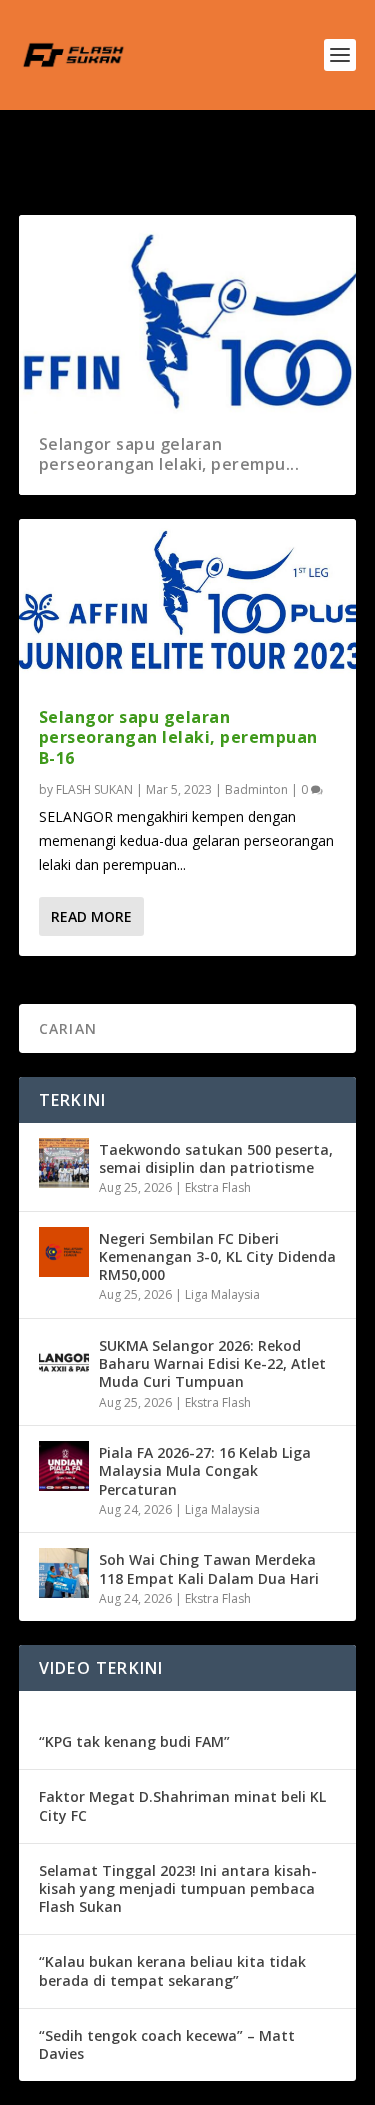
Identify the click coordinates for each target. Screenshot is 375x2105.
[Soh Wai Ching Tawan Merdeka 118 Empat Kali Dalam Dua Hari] (64, 1573)
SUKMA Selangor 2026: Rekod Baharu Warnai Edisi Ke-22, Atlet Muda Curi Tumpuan (212, 1363)
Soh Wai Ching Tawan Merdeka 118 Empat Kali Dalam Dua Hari (209, 1568)
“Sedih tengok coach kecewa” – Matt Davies (167, 2044)
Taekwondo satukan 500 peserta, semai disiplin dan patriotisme (216, 1158)
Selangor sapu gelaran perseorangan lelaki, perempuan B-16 (178, 738)
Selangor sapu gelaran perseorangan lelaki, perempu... (169, 454)
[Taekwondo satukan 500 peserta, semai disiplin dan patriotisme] (64, 1163)
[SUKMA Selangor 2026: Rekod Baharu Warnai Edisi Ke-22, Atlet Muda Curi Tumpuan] (64, 1359)
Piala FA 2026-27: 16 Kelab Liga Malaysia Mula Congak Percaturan (205, 1470)
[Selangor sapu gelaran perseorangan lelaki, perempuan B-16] (188, 602)
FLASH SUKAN (94, 789)
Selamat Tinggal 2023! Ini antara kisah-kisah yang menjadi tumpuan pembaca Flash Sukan (178, 1888)
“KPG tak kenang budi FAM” (134, 1741)
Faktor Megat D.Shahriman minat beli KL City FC (182, 1805)
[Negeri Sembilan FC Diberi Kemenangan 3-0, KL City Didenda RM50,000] (64, 1252)
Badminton (256, 789)
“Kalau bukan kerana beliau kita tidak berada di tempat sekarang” (172, 1970)
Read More (91, 916)
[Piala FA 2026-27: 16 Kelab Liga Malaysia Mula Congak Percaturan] (64, 1466)
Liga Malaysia (222, 1294)
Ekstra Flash (218, 1187)
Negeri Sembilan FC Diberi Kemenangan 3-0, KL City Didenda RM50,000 (217, 1256)
